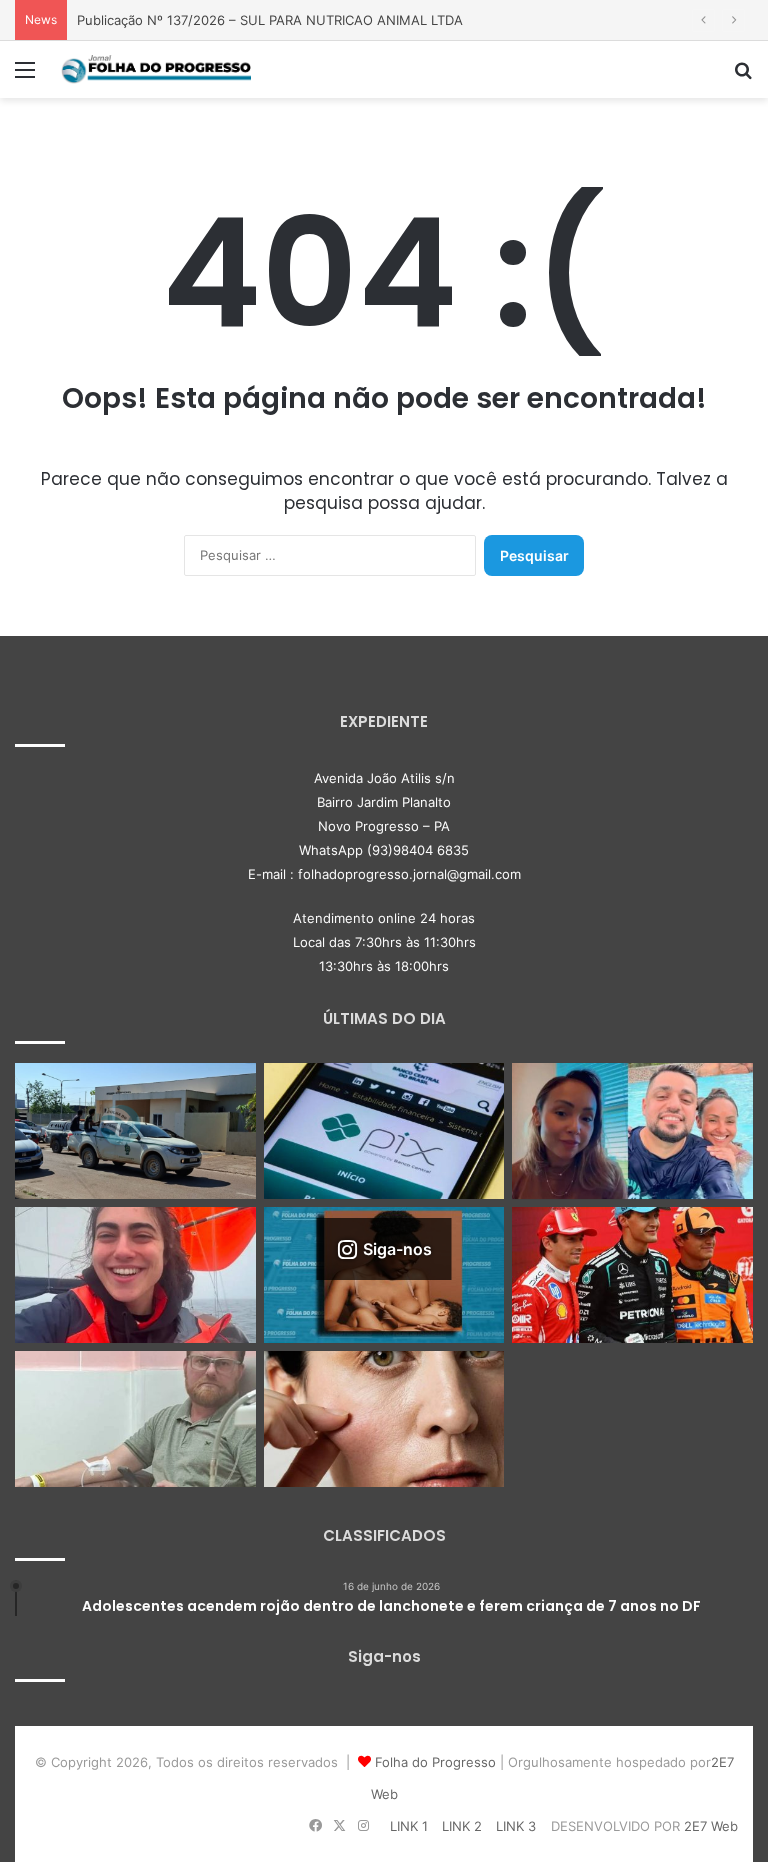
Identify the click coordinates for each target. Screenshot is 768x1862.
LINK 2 (462, 1826)
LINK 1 (409, 1826)
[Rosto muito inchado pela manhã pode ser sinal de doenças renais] (384, 1419)
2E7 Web (711, 1826)
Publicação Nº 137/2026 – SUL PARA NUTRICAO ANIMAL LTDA (270, 20)
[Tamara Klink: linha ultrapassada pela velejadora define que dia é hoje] (135, 1275)
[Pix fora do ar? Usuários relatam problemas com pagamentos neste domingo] (384, 1131)
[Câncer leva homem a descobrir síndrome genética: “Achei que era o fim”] (135, 1419)
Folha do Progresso (435, 1762)
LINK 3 (516, 1826)
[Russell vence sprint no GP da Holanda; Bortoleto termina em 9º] (632, 1275)
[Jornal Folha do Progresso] (156, 69)
